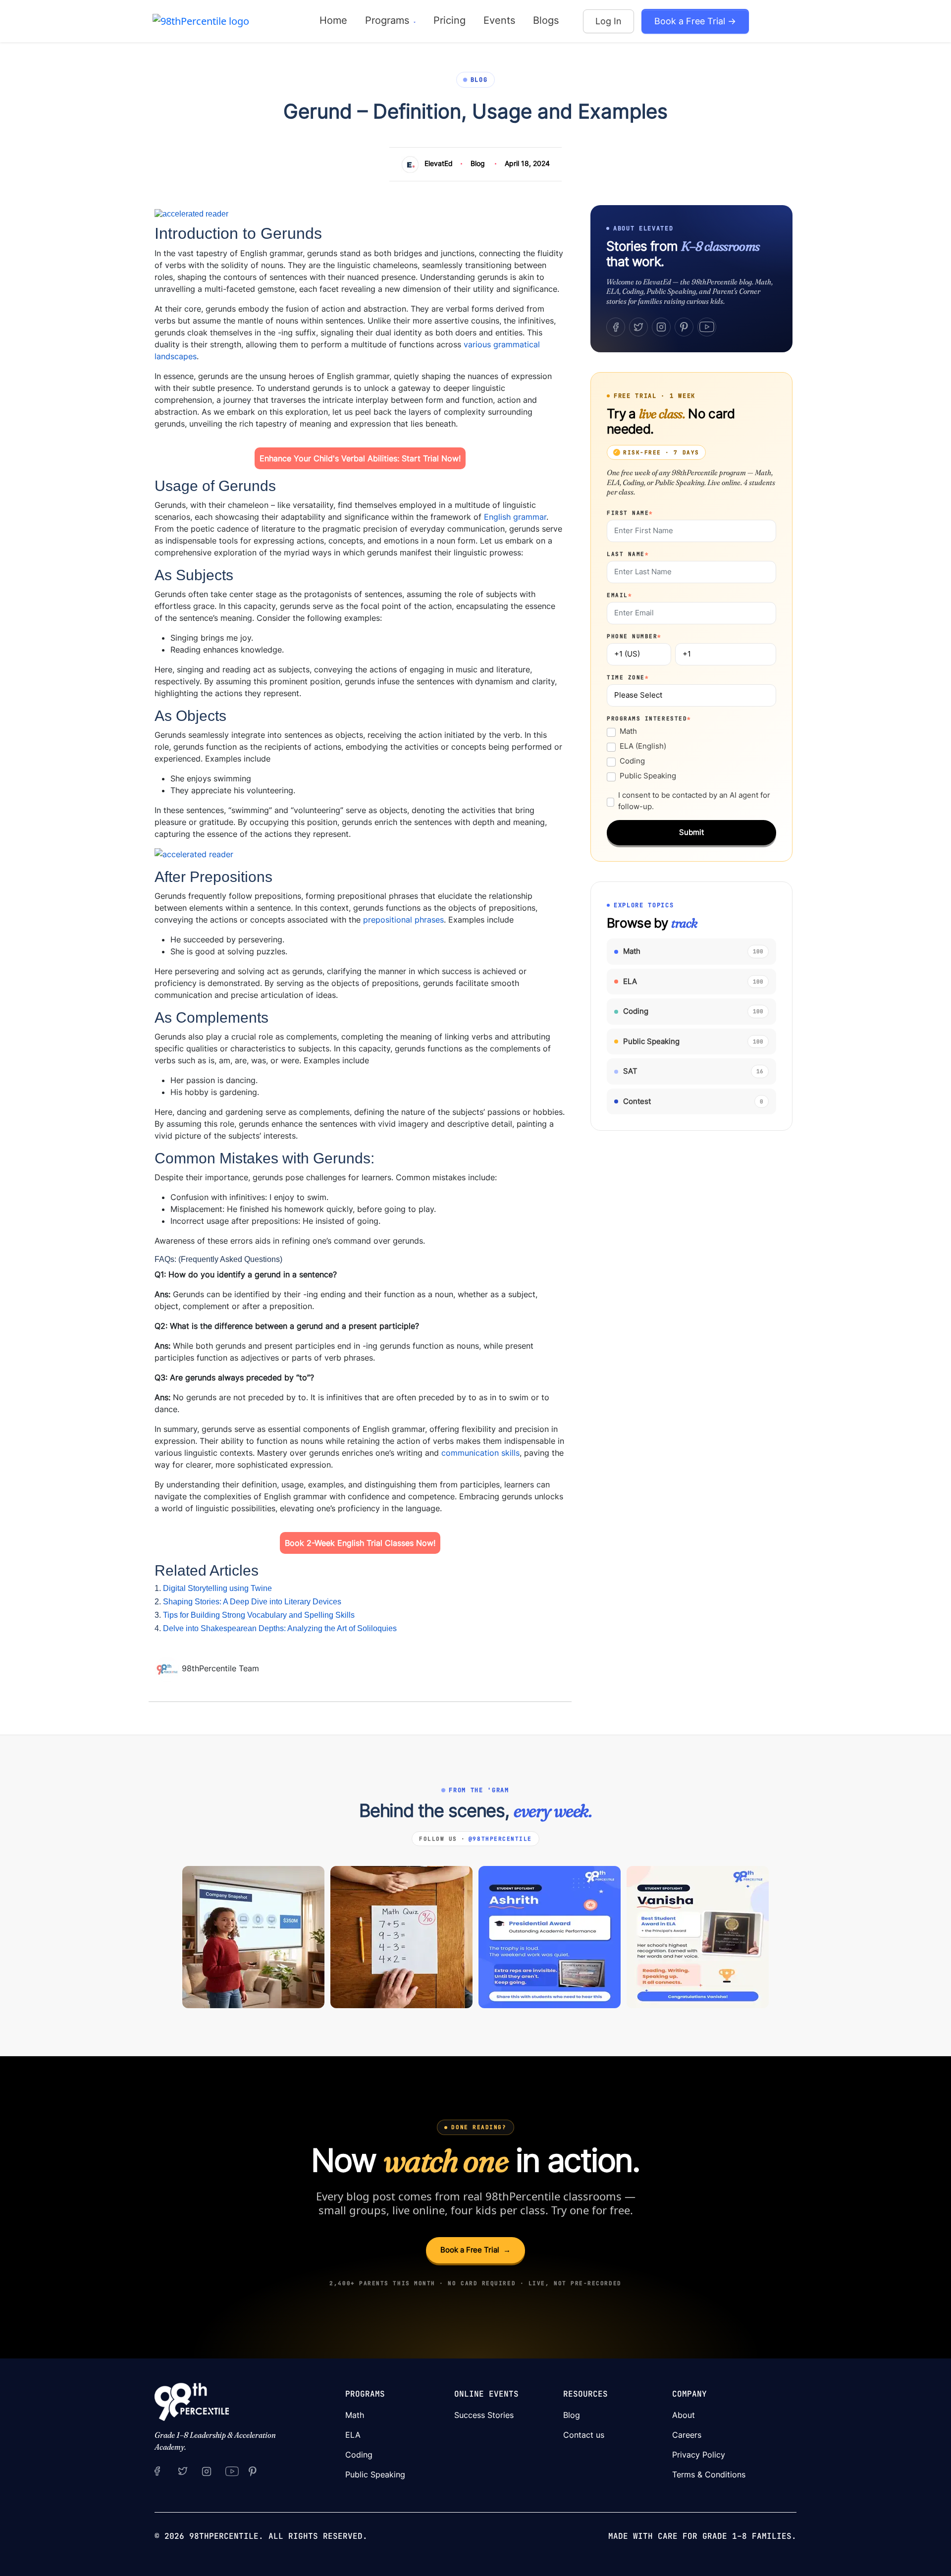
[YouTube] (707, 327)
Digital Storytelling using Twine (217, 1588)
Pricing (449, 20)
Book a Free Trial (475, 2250)
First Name (630, 513)
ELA (353, 2435)
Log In (608, 21)
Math (628, 731)
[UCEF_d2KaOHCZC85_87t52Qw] (232, 2470)
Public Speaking (648, 776)
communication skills (480, 1453)
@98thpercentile (500, 1839)
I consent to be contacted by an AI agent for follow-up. (694, 801)
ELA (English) (643, 746)
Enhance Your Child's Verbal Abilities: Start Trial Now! (360, 458)
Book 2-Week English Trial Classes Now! (360, 1543)
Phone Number (634, 636)
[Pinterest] (684, 327)
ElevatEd (439, 163)
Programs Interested (649, 718)
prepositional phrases (402, 920)
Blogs (546, 20)
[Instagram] (661, 327)
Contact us (584, 2435)
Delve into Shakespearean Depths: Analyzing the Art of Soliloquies (280, 1628)
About (684, 2415)
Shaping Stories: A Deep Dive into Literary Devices (252, 1602)
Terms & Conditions (709, 2474)
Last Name (628, 554)
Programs (389, 20)
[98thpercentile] (207, 2470)
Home (333, 20)
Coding (632, 761)
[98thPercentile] (201, 21)
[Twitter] (638, 327)
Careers (687, 2435)
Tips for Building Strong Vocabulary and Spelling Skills (259, 1615)
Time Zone (628, 677)
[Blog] (168, 1669)
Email (619, 595)
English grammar (514, 517)
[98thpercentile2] (157, 2470)
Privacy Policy (699, 2455)
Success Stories (484, 2415)
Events (499, 20)
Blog (478, 163)
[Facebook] (616, 327)
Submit (691, 832)
